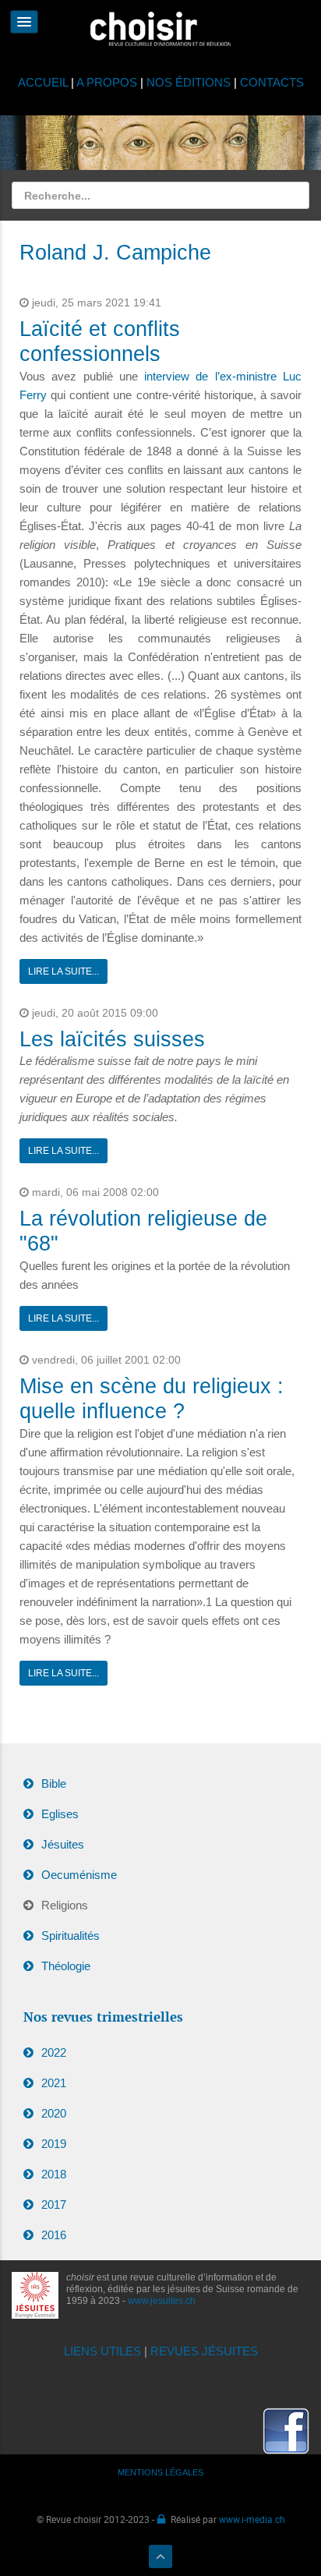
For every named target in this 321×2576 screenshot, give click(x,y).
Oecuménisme (79, 1875)
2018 (54, 2174)
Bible (54, 1783)
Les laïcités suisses (112, 1039)
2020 (54, 2113)
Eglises (60, 1814)
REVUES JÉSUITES (204, 2351)
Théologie (66, 1966)
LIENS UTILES (102, 2351)
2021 (54, 2083)
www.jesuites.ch (162, 2301)
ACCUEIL (44, 82)
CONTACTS (272, 82)
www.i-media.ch (252, 2519)
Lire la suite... (63, 971)
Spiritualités (71, 1936)
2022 (54, 2052)
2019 (54, 2144)
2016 (54, 2235)
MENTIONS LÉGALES (160, 2472)
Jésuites (63, 1844)
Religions (65, 1905)
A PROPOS (107, 82)
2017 (54, 2204)
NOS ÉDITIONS (189, 82)
